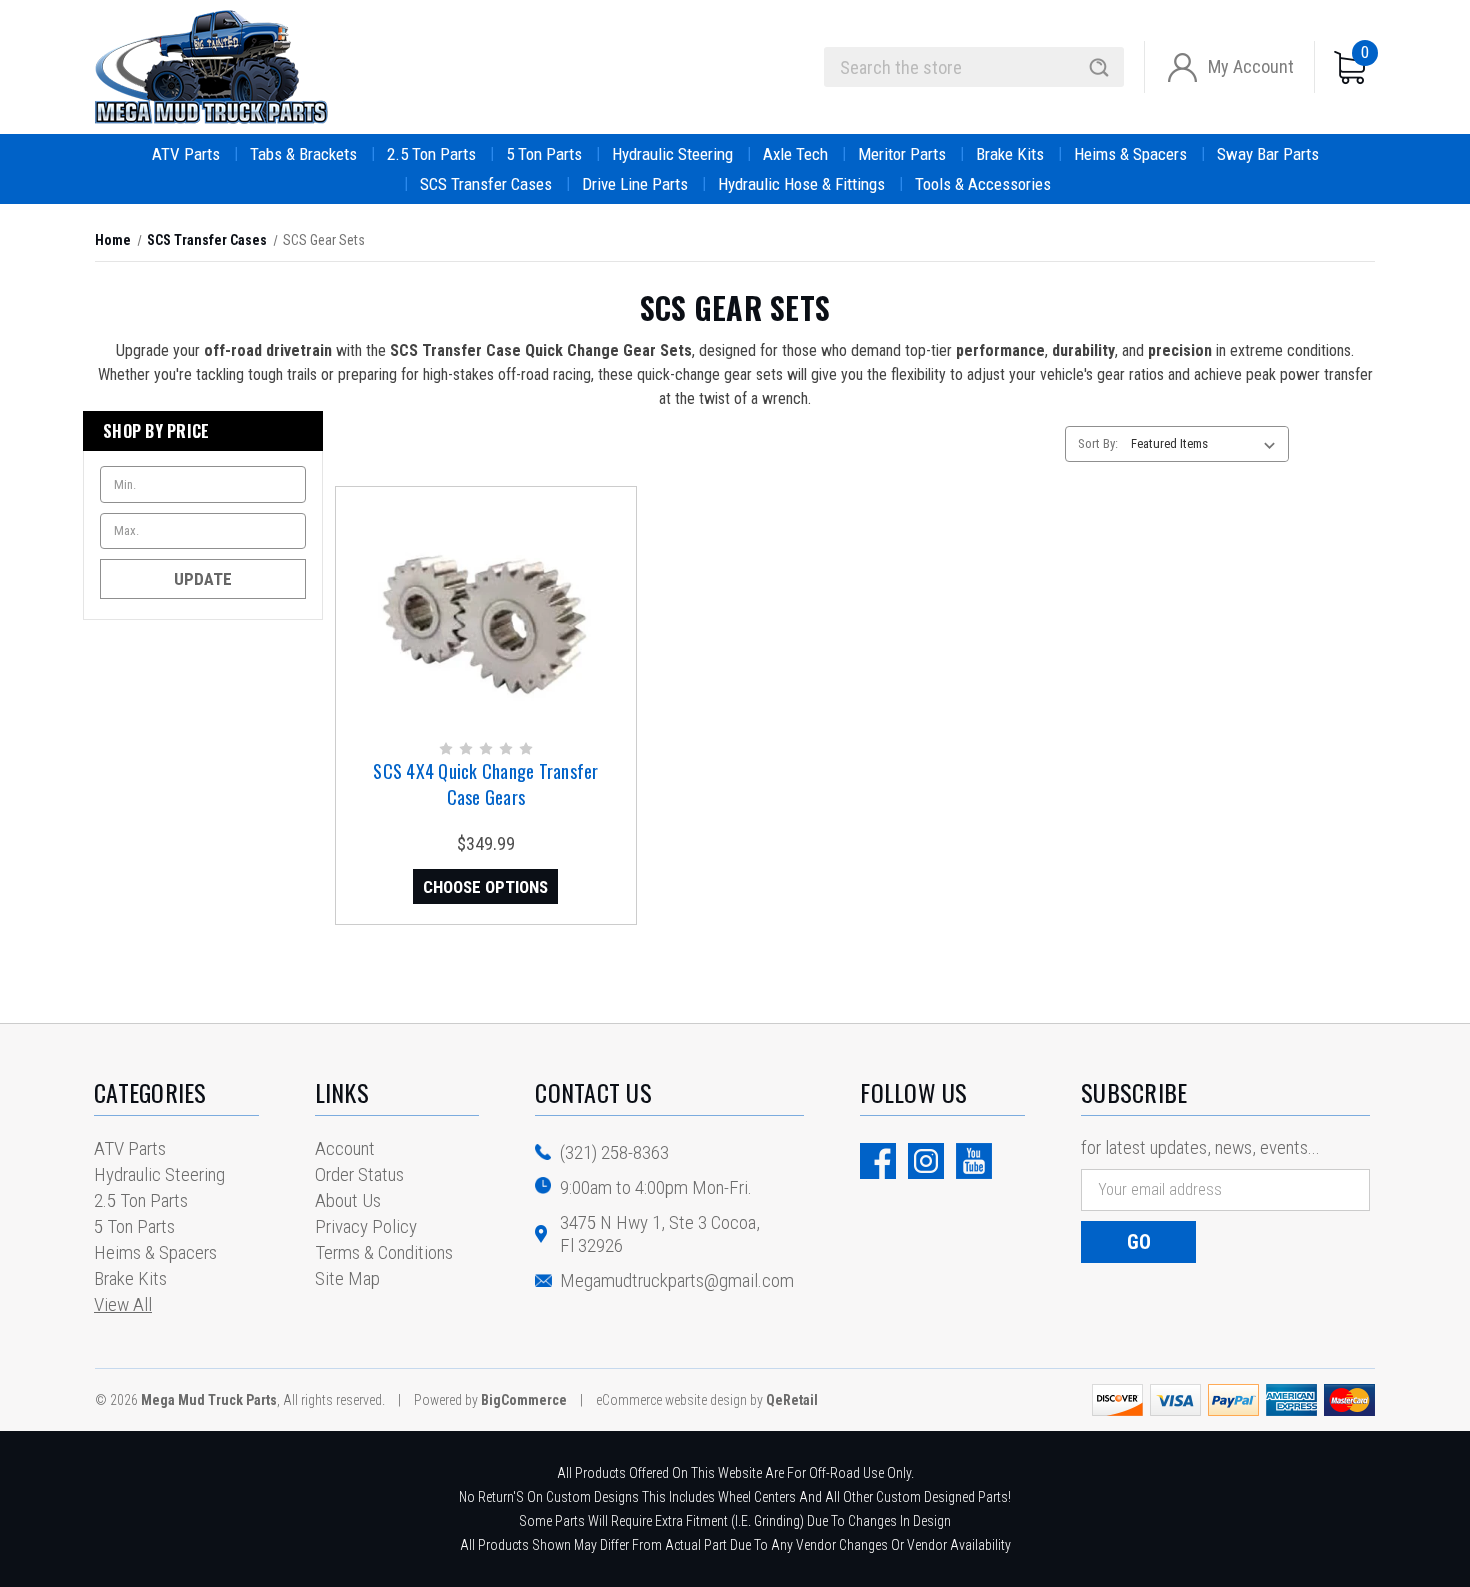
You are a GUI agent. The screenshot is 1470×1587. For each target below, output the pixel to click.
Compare (479, 633)
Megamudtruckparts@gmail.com (677, 1280)
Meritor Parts (902, 154)
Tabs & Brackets (303, 154)
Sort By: (1098, 443)
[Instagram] (926, 1161)
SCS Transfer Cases (486, 184)
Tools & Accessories (983, 184)
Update (203, 579)
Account (345, 1148)
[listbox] (1208, 444)
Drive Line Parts (635, 184)
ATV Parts (186, 154)
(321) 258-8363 (614, 1152)
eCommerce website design (671, 1400)
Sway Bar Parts (1268, 154)
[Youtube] (974, 1161)
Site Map (347, 1278)
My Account (1251, 66)
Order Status (359, 1174)
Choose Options (485, 887)
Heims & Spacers (1130, 154)
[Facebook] (878, 1161)
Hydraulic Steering (672, 154)
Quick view (484, 592)
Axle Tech (795, 154)
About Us (348, 1200)
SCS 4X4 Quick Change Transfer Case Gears (485, 784)
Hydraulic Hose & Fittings (801, 184)
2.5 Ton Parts (431, 154)
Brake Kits (1010, 154)
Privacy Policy (366, 1226)
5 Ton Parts (544, 154)
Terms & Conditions (384, 1252)
